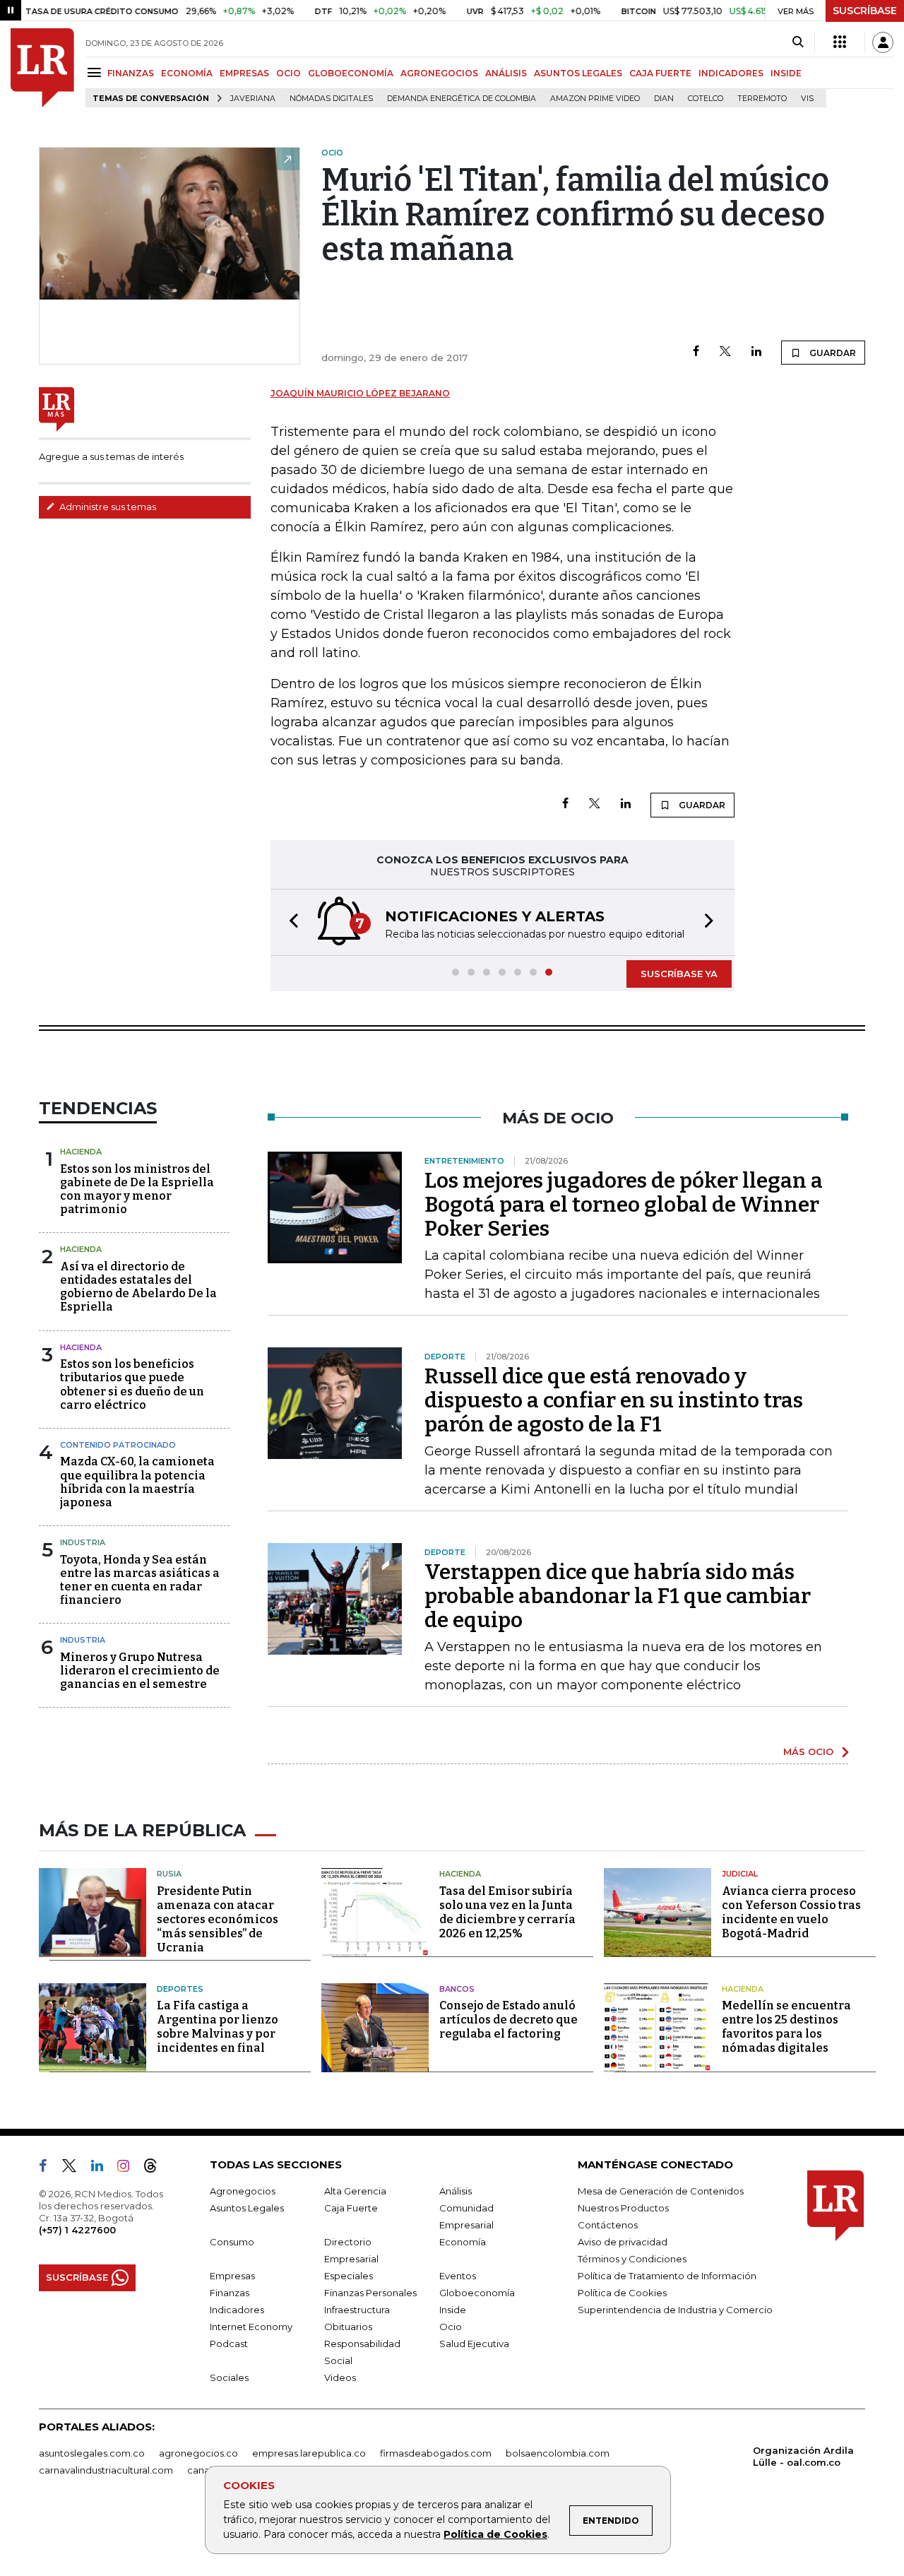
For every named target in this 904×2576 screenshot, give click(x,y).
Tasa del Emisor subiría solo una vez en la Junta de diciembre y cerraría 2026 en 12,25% (507, 1912)
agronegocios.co (198, 2453)
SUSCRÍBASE (865, 11)
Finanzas (230, 2293)
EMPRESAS (244, 73)
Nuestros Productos (623, 2208)
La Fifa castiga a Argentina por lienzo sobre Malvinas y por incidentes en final (218, 2027)
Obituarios (348, 2327)
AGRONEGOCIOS (439, 73)
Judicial (740, 1874)
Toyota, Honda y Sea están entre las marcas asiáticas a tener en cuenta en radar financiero (140, 1580)
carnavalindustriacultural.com (106, 2470)
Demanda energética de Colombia (462, 99)
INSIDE (786, 73)
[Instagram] (129, 2168)
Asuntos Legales (247, 2208)
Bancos (457, 1989)
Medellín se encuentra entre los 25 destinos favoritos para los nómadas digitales (786, 2027)
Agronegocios (243, 2191)
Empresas (232, 2276)
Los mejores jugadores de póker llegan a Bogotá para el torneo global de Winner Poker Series (624, 1205)
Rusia (169, 1874)
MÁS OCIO (808, 1751)
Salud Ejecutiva (474, 2344)
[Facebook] (696, 352)
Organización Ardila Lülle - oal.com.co (803, 2456)
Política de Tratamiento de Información (667, 2276)
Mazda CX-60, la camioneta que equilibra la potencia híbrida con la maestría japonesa (137, 1482)
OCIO (289, 73)
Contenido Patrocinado (118, 1445)
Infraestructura (357, 2310)
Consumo (232, 2242)
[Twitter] (725, 352)
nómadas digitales (331, 99)
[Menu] (96, 72)
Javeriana (253, 99)
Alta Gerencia (355, 2191)
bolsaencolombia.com (558, 2453)
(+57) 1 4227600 (77, 2230)
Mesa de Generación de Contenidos (661, 2191)
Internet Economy (251, 2327)
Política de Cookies (495, 2534)
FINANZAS (131, 73)
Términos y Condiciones (632, 2259)
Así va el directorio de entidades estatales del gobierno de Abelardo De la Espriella (138, 1287)
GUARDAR (832, 353)
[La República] (42, 68)
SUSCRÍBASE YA (679, 974)
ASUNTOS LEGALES (578, 73)
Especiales (349, 2276)
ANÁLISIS (506, 73)
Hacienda (81, 1152)
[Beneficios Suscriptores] (840, 42)
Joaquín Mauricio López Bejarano (360, 393)
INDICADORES (731, 73)
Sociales (229, 2377)
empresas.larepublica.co (309, 2453)
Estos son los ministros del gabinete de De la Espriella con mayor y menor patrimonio (137, 1189)
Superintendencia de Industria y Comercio (675, 2310)
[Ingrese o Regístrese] (883, 42)
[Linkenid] (103, 2168)
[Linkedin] (756, 352)
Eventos (458, 2276)
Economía (463, 2242)
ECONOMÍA (187, 73)
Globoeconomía (477, 2293)
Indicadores (237, 2310)
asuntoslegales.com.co (92, 2453)
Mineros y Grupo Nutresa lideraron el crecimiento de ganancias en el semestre (140, 1671)
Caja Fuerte (351, 2208)
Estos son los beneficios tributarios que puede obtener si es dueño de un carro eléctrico (132, 1384)
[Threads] (156, 2168)
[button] (290, 922)
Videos (340, 2377)
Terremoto (762, 99)
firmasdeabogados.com (436, 2453)
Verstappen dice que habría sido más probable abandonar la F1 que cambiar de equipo (618, 1596)
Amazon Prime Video (595, 99)
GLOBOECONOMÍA (351, 73)
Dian (664, 99)
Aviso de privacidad (623, 2242)
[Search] (798, 42)
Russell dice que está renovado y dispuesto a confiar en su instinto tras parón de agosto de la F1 (614, 1400)
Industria (83, 1542)
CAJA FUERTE (660, 73)
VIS (807, 99)
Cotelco (706, 99)
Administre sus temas (107, 507)
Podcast (229, 2344)
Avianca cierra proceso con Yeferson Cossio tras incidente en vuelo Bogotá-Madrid (791, 1912)
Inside (453, 2310)
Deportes (180, 1989)
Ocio (451, 2327)
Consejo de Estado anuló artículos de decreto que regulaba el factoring (509, 2020)
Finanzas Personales (370, 2293)
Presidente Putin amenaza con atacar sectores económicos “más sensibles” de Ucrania (218, 1919)
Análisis (456, 2191)
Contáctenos (608, 2225)
